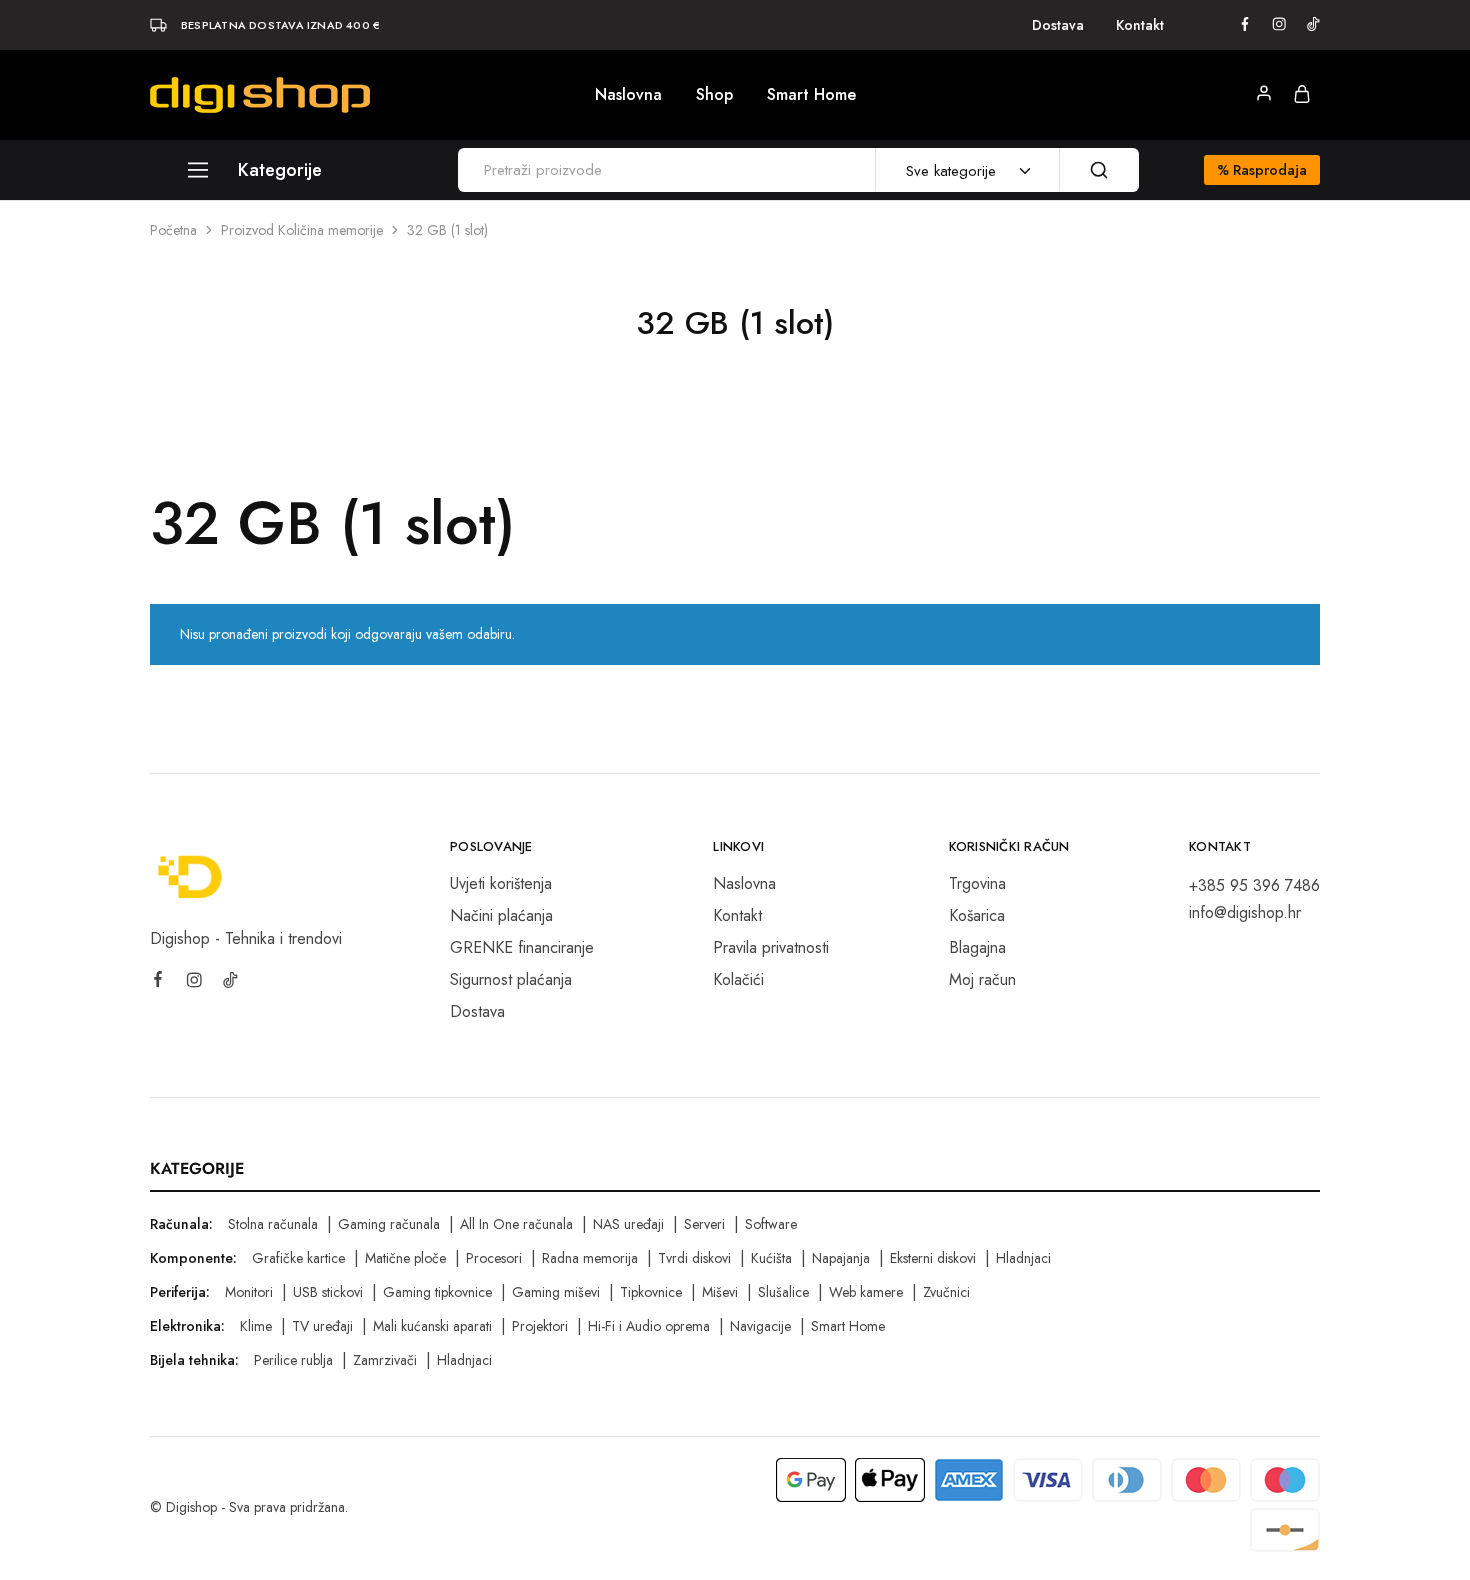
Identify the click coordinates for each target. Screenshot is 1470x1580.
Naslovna (628, 95)
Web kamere (866, 1292)
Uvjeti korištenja (501, 883)
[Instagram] (194, 983)
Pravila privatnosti (771, 947)
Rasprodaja (1262, 170)
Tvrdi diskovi (694, 1258)
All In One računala (516, 1224)
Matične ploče (405, 1258)
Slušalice (783, 1292)
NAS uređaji (628, 1224)
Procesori (494, 1258)
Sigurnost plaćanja (511, 979)
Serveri (704, 1224)
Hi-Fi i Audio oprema (649, 1326)
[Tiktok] (230, 983)
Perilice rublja (293, 1360)
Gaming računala (389, 1224)
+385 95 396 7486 (1254, 885)
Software (771, 1224)
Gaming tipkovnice (437, 1292)
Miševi (720, 1292)
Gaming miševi (556, 1292)
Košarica (977, 915)
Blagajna (977, 947)
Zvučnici (946, 1292)
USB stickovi (328, 1292)
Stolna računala (273, 1224)
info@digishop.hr (1245, 912)
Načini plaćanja (501, 915)
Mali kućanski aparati (432, 1326)
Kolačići (738, 979)
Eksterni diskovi (933, 1258)
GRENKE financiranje (522, 947)
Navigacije (760, 1326)
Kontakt (1140, 25)
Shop (714, 95)
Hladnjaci (1023, 1258)
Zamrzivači (385, 1360)
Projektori (540, 1326)
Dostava (1058, 25)
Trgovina (977, 883)
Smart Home (811, 95)
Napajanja (841, 1258)
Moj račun (982, 979)
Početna (173, 230)
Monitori (249, 1292)
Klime (256, 1326)
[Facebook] (158, 982)
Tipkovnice (651, 1292)
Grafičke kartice (298, 1258)
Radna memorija (590, 1258)
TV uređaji (322, 1326)
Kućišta (771, 1258)
